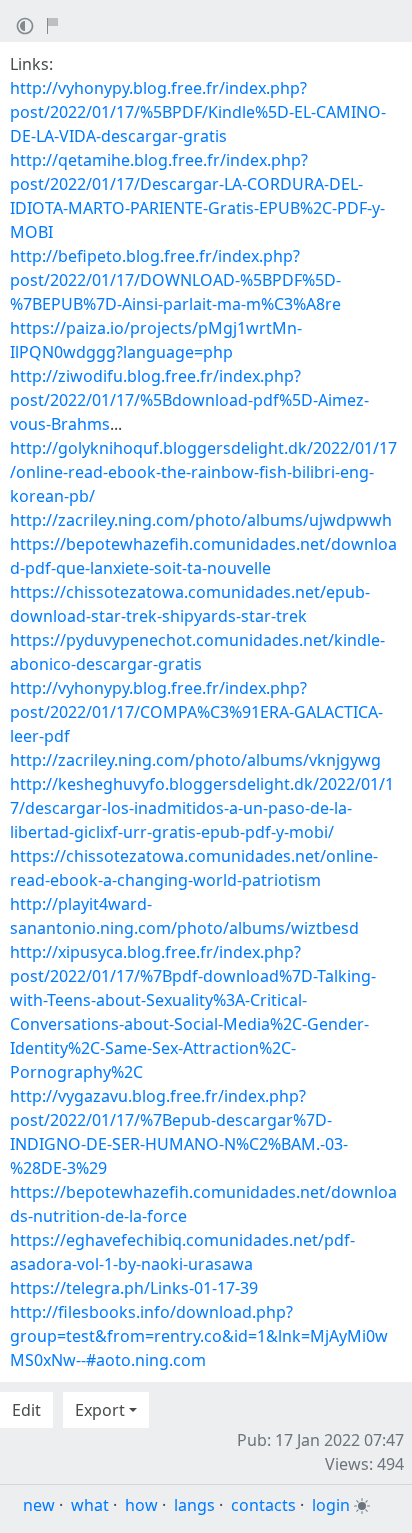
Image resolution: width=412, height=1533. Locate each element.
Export (100, 1410)
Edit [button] (26, 1410)
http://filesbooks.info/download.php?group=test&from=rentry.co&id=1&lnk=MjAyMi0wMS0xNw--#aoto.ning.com (199, 1336)
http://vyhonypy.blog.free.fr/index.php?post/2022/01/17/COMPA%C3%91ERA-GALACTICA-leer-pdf (196, 712)
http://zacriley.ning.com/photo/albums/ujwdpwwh (201, 520)
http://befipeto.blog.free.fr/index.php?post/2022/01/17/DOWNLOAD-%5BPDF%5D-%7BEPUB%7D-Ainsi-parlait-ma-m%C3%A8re (175, 280)
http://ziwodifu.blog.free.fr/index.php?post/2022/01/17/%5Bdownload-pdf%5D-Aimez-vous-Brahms (189, 400)
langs (194, 1505)
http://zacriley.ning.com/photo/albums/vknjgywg (195, 760)
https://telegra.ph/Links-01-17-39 (134, 1288)
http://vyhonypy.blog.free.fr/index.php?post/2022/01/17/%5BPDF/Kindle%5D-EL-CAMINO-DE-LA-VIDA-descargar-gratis (198, 112)
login (331, 1505)
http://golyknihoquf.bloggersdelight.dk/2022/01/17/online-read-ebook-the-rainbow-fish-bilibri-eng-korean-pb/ (203, 472)
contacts (263, 1505)
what (90, 1505)
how (141, 1505)
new (39, 1505)
